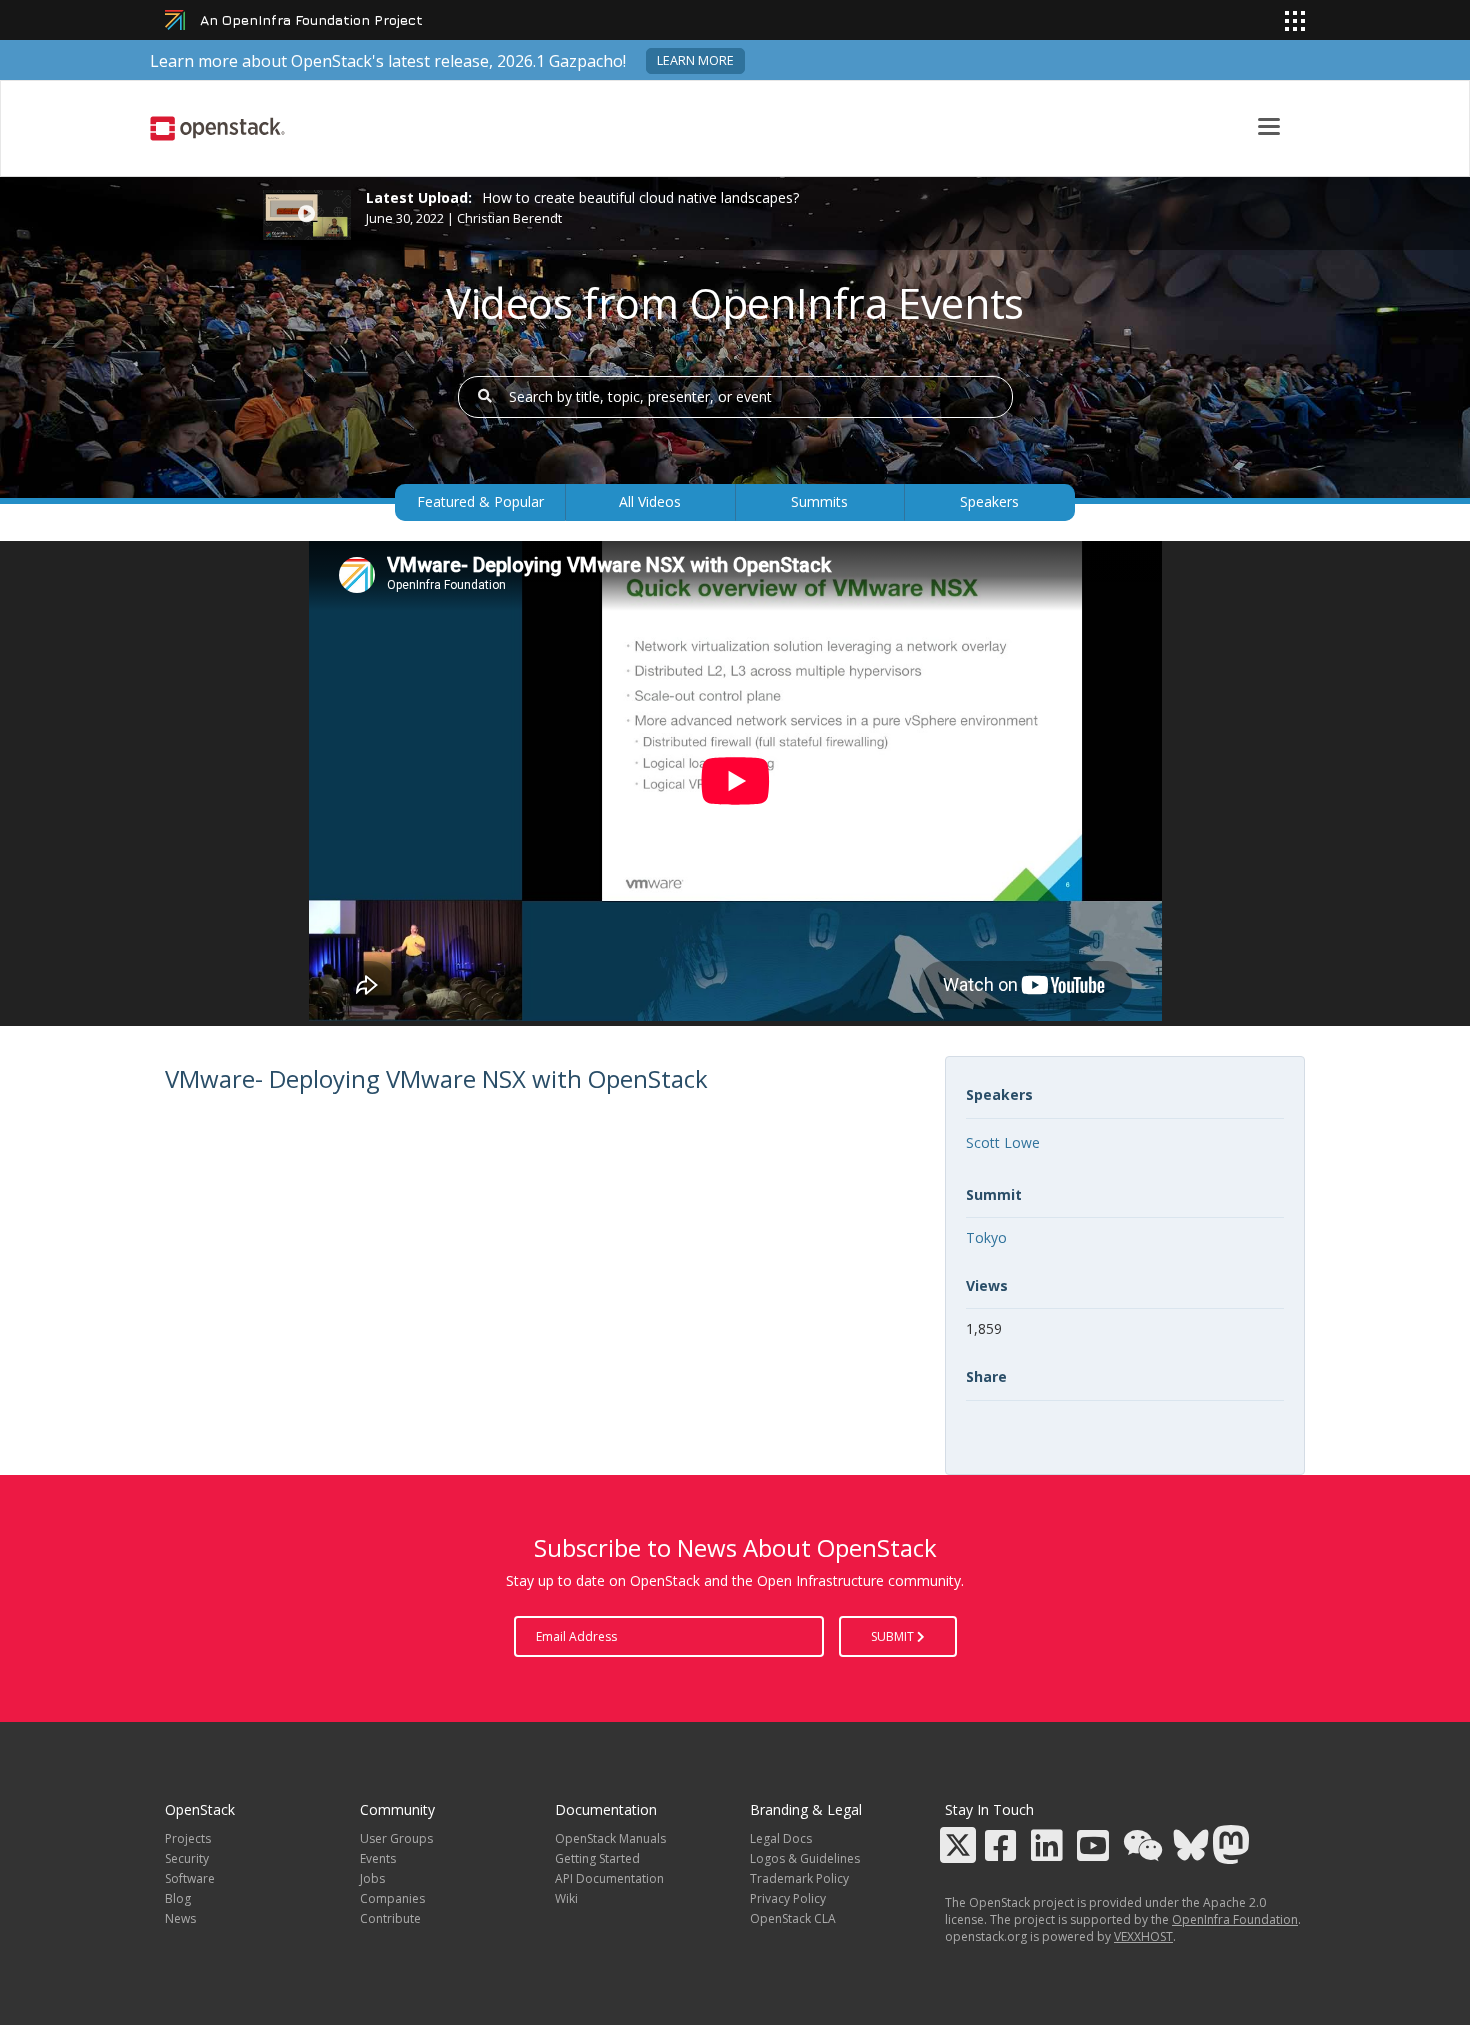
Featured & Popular (480, 501)
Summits (819, 501)
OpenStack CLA (793, 1918)
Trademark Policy (799, 1878)
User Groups (396, 1838)
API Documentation (609, 1878)
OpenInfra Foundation (1235, 1919)
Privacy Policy (788, 1898)
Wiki (566, 1898)
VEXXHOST (1143, 1936)
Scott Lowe (1003, 1142)
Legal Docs (781, 1838)
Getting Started (597, 1858)
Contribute (390, 1918)
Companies (392, 1898)
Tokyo (986, 1237)
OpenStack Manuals (610, 1838)
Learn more (695, 60)
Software (190, 1878)
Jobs (372, 1878)
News (180, 1918)
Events (378, 1858)
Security (187, 1858)
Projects (188, 1838)
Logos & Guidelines (805, 1858)
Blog (178, 1898)
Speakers (989, 501)
